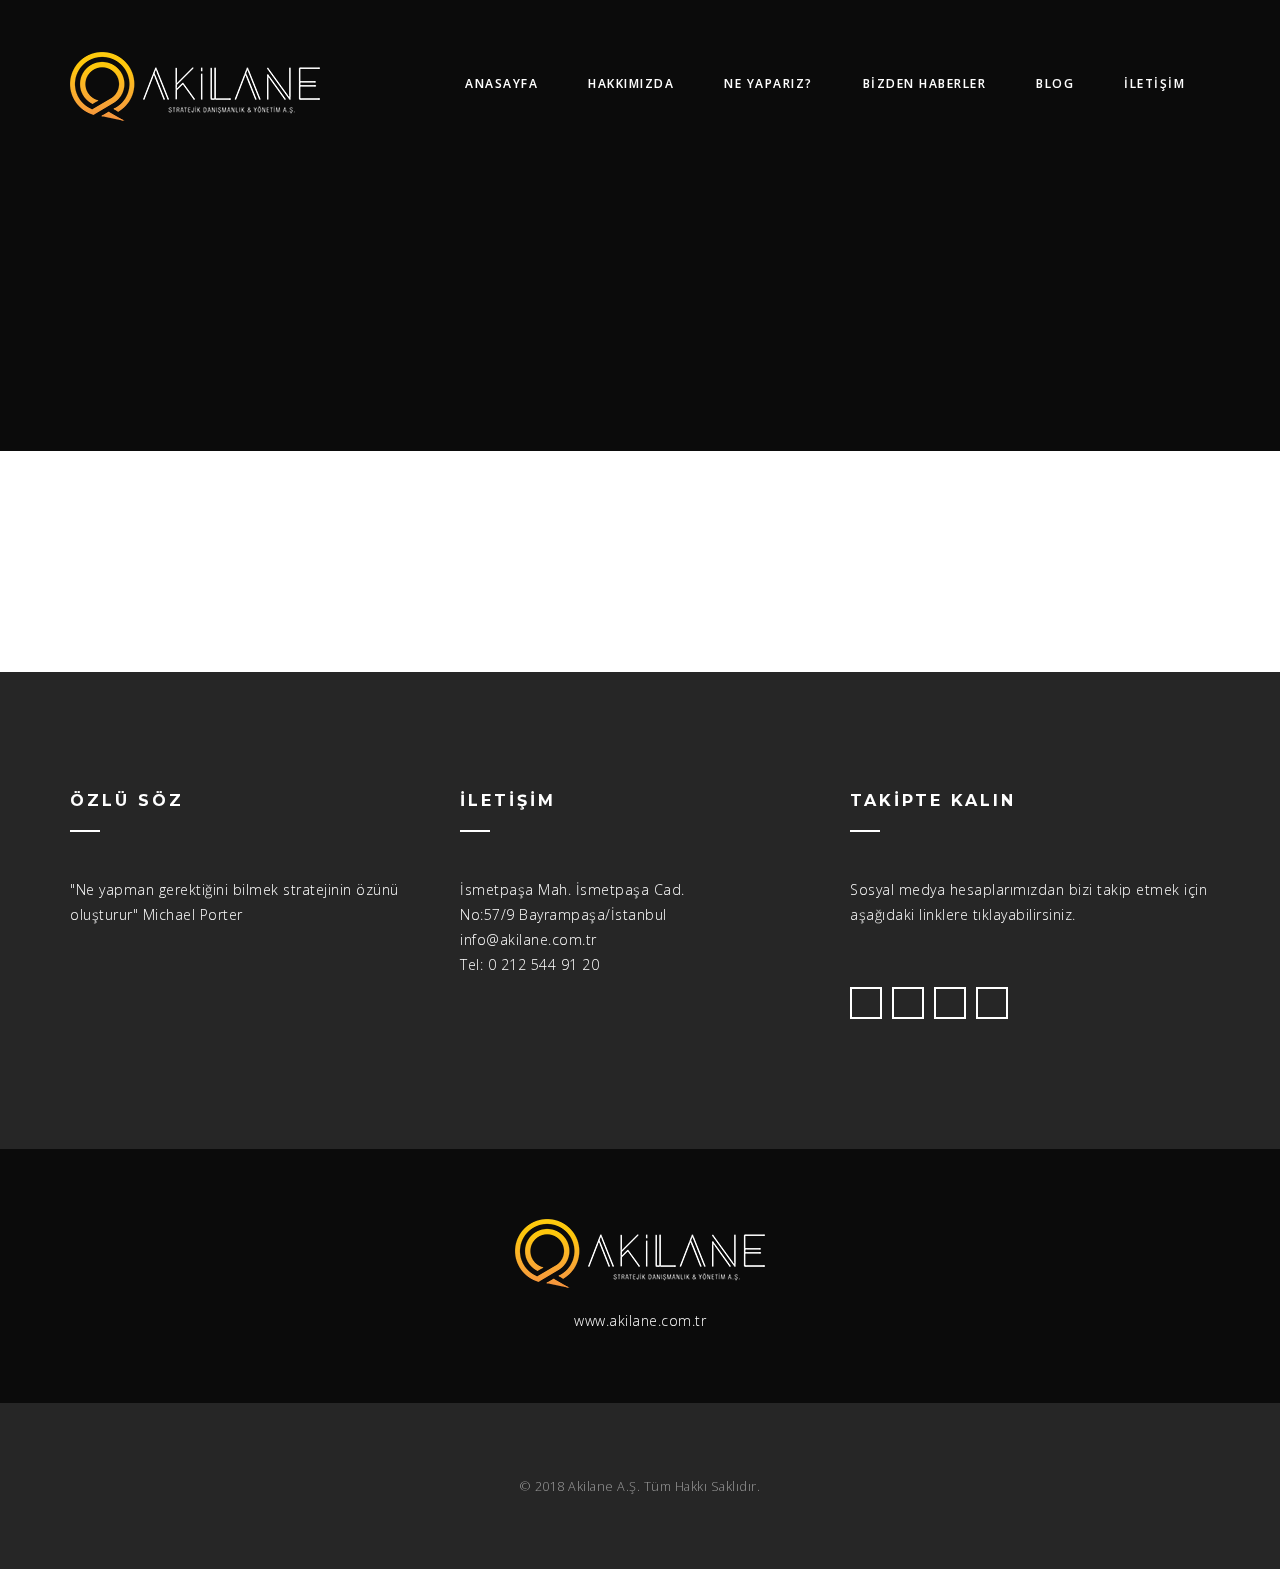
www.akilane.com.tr (640, 1320)
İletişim (1154, 83)
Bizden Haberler (925, 83)
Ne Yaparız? (768, 83)
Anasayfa (501, 83)
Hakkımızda (631, 83)
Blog (1055, 83)
